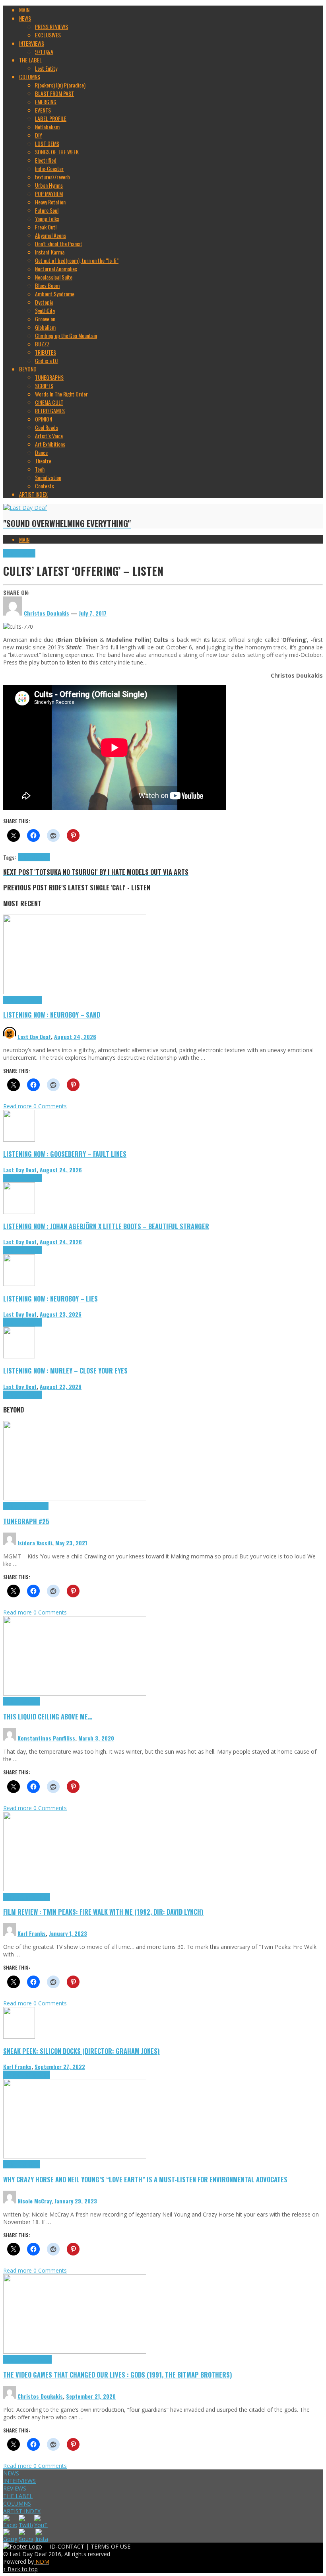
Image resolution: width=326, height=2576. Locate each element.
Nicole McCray (34, 2201)
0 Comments (50, 1106)
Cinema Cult (16, 1897)
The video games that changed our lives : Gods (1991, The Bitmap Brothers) (118, 2375)
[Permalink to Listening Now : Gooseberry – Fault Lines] (19, 1139)
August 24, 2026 (75, 1036)
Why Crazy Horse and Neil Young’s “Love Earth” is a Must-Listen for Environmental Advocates (145, 2179)
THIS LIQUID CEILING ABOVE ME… (48, 1716)
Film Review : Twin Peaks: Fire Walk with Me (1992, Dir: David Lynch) (103, 1912)
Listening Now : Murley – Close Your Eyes (65, 1371)
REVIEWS (15, 2488)
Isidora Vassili (35, 1543)
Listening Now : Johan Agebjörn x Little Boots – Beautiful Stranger (106, 1226)
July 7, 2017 (93, 613)
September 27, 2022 (60, 2066)
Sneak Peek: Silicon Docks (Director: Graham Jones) (81, 2051)
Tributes (33, 1000)
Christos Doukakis (40, 2396)
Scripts (32, 1701)
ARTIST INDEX (22, 2511)
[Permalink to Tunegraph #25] (75, 1498)
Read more (18, 1106)
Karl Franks (32, 1933)
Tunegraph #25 (26, 1521)
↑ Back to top (20, 2569)
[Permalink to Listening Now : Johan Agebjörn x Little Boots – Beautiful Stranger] (19, 1212)
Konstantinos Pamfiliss (46, 1738)
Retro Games (38, 2359)
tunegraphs (37, 1506)
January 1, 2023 (68, 1933)
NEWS (11, 2473)
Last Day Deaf (34, 1036)
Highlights (14, 553)
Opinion (32, 2164)
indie (34, 857)
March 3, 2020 (96, 1738)
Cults (23, 857)
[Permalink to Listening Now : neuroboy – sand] (75, 992)
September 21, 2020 (91, 2396)
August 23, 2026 (61, 1314)
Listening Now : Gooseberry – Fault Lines (65, 1154)
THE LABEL (18, 2496)
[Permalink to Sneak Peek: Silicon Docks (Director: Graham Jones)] (19, 2037)
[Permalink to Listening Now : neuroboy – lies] (19, 1284)
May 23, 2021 (71, 1543)
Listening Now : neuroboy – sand (52, 1015)
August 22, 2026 (61, 1386)
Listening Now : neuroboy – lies (50, 1299)
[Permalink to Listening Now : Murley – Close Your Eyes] (19, 1356)
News (30, 553)
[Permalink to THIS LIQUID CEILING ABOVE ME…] (75, 1693)
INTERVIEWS (19, 2481)
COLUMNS (17, 2503)
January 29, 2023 (76, 2201)
